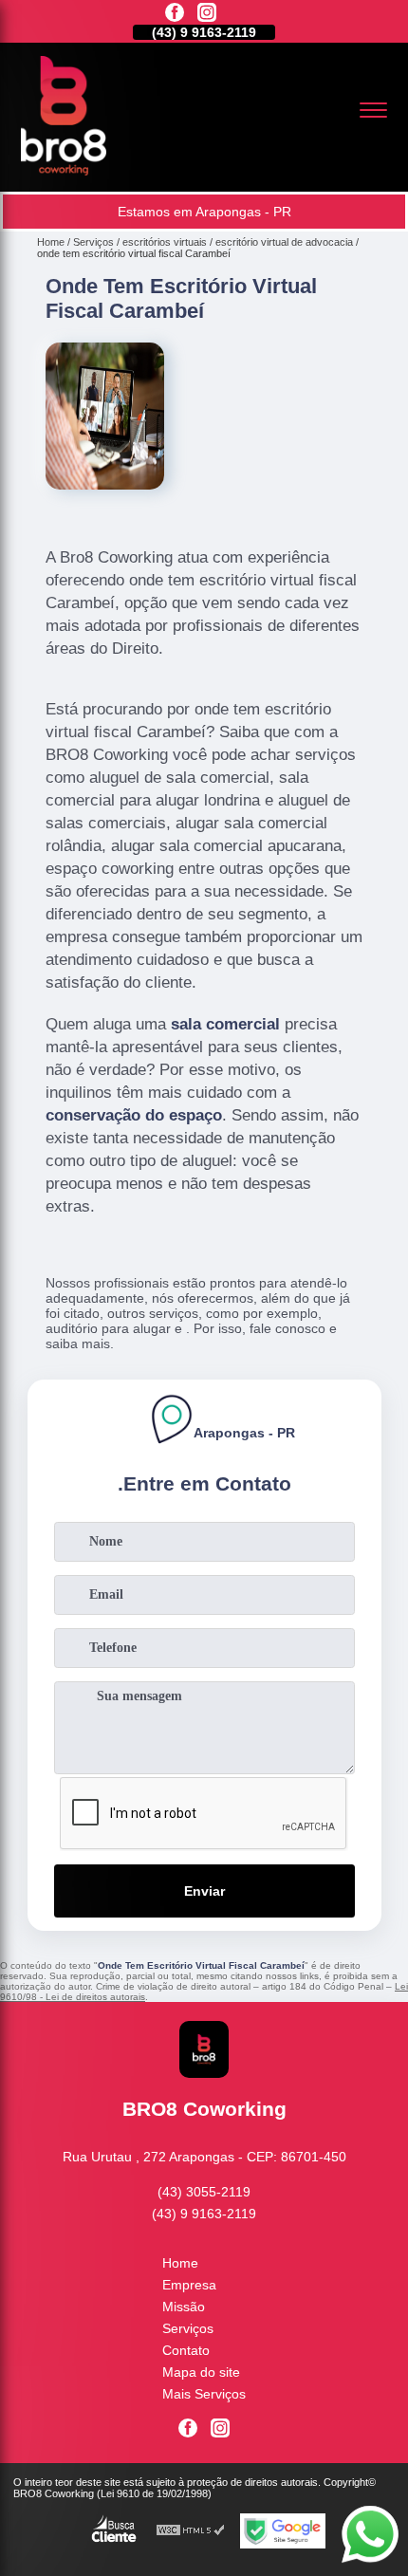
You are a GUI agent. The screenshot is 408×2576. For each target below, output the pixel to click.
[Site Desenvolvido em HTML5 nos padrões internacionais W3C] (191, 2531)
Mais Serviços (204, 2394)
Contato (186, 2350)
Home (180, 2263)
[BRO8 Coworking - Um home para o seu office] (64, 171)
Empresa (189, 2285)
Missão (184, 2307)
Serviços (188, 2328)
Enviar (204, 1891)
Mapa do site (201, 2372)
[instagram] (207, 14)
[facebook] (175, 14)
